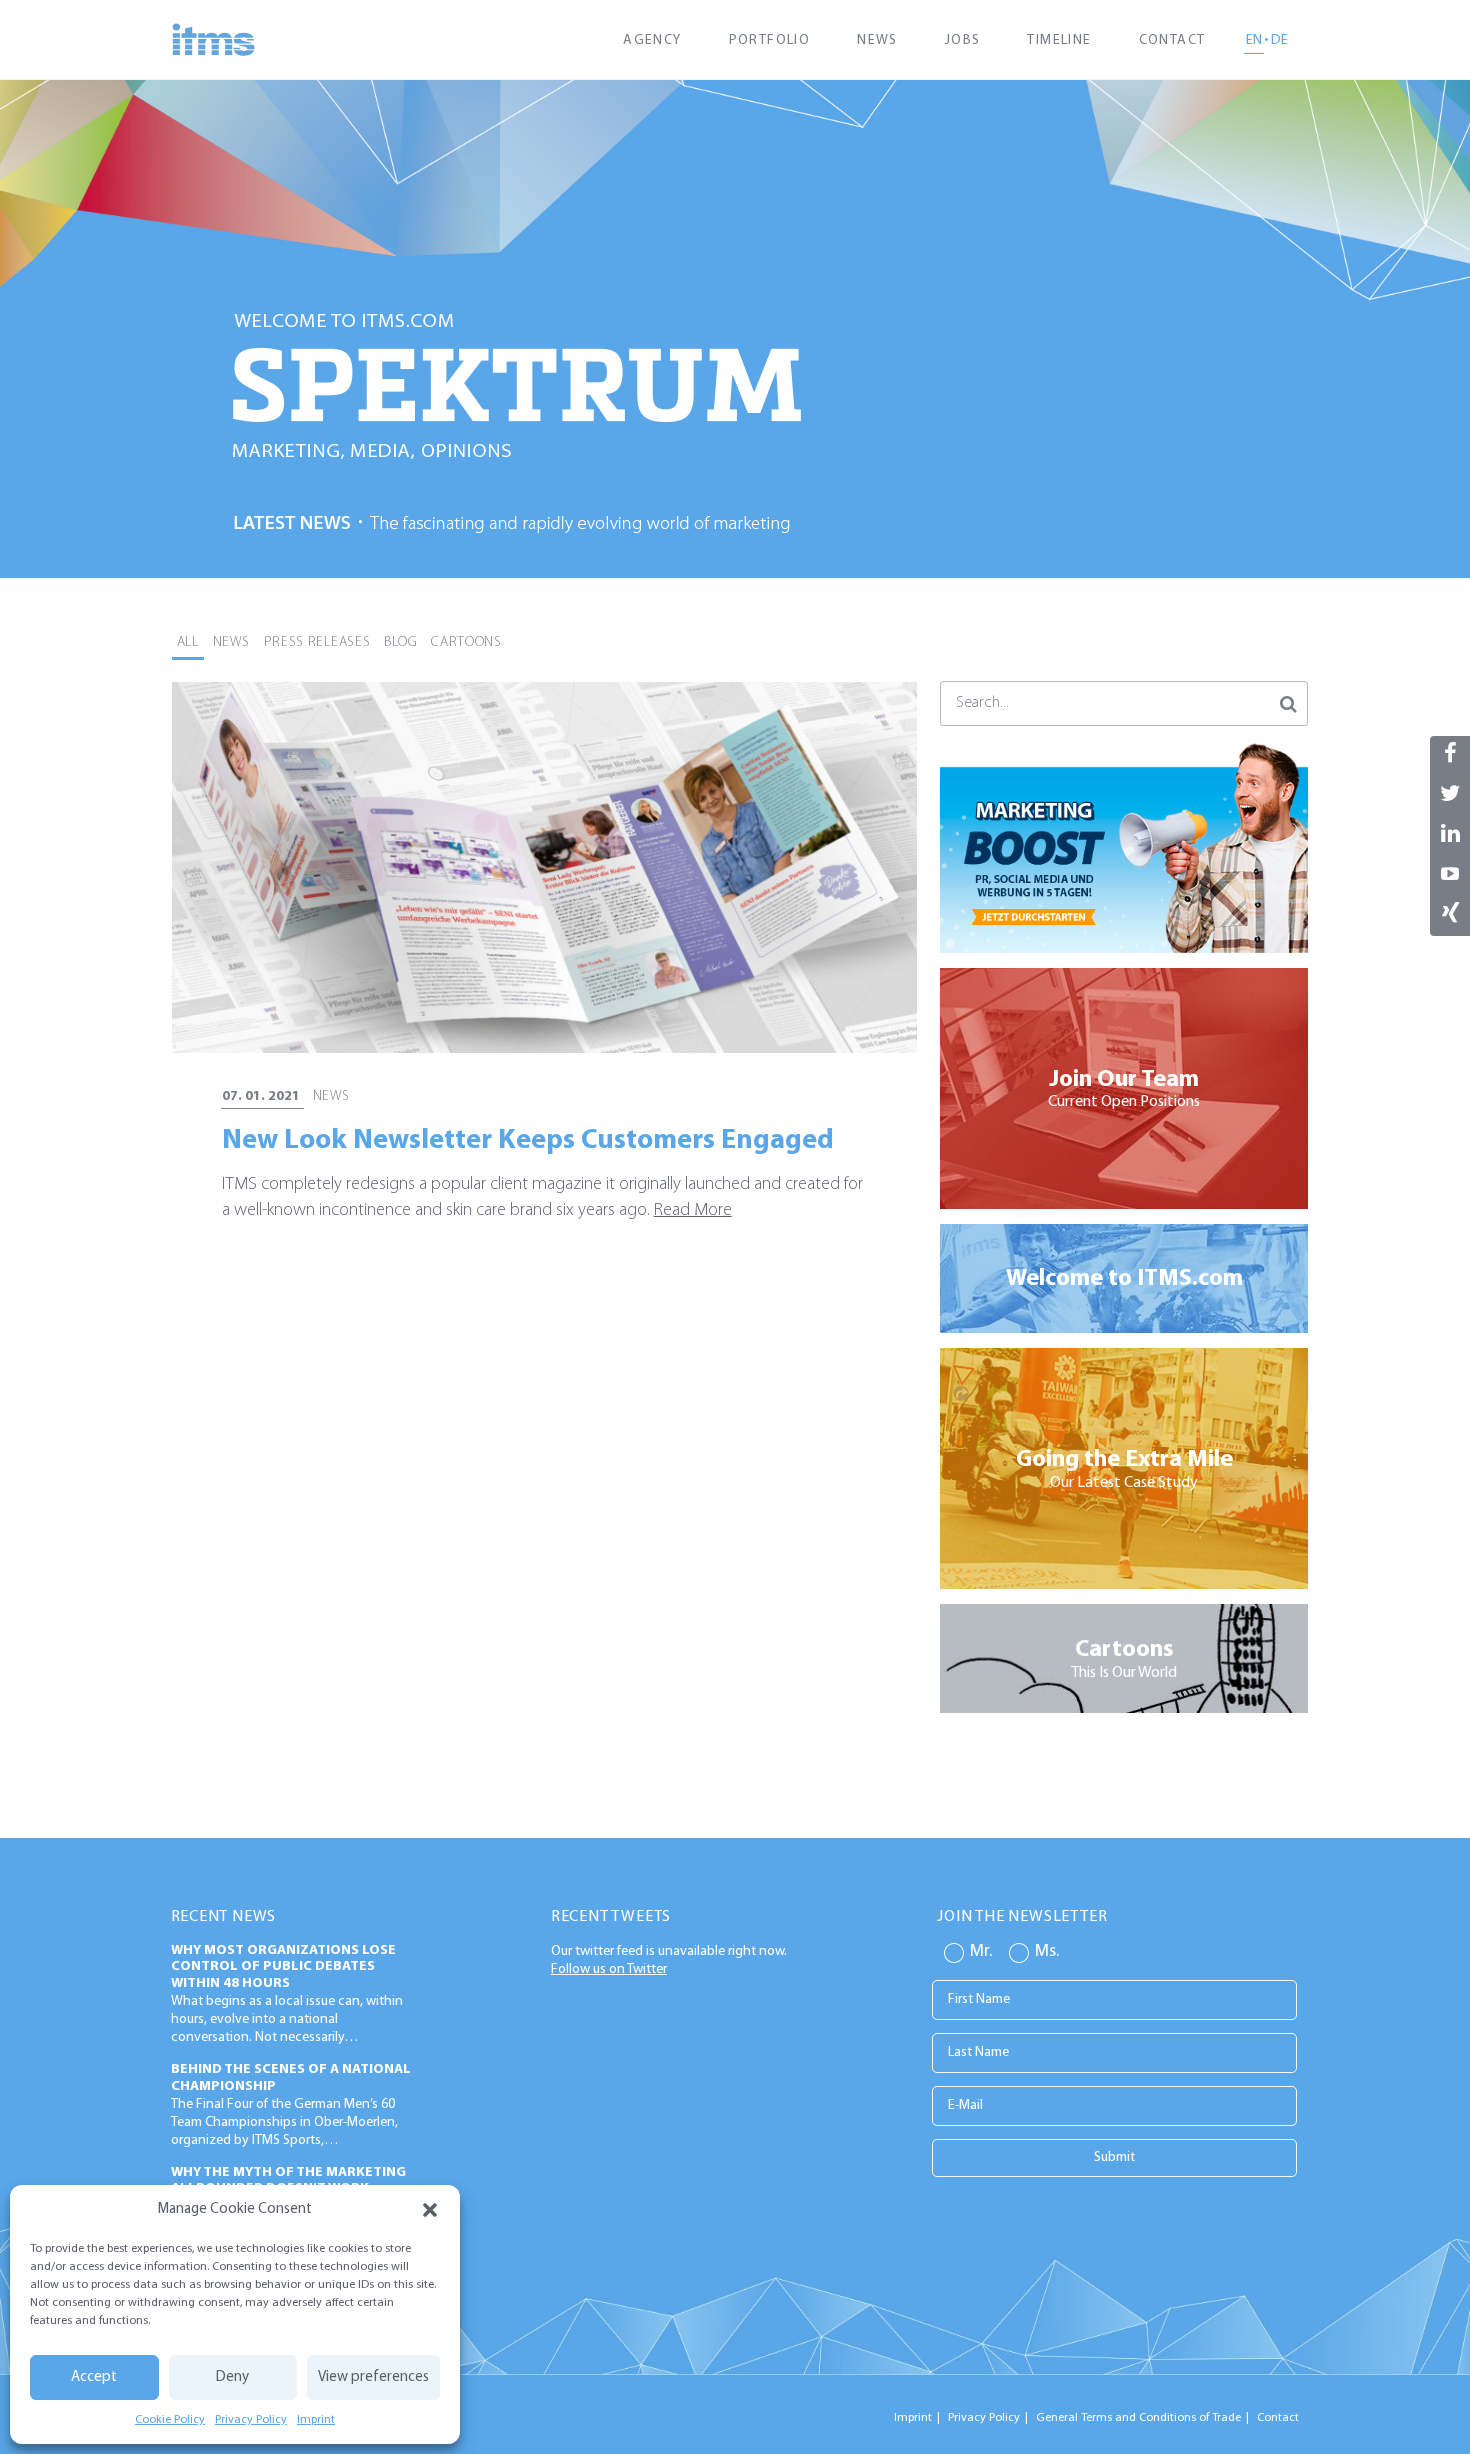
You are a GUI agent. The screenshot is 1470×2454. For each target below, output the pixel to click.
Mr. (981, 1952)
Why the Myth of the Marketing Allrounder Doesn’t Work (288, 2181)
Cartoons (466, 642)
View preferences (373, 2377)
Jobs (963, 40)
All (188, 642)
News (877, 40)
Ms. (1047, 1952)
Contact (1172, 40)
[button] (430, 2210)
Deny (232, 2377)
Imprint (316, 2420)
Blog (400, 642)
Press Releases (317, 642)
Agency (652, 40)
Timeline (1059, 40)
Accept (94, 2377)
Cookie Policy (170, 2420)
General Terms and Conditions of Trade (1138, 2418)
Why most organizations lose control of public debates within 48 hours (283, 1967)
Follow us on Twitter (609, 1969)
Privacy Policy (251, 2420)
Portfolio (770, 40)
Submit (1114, 2157)
